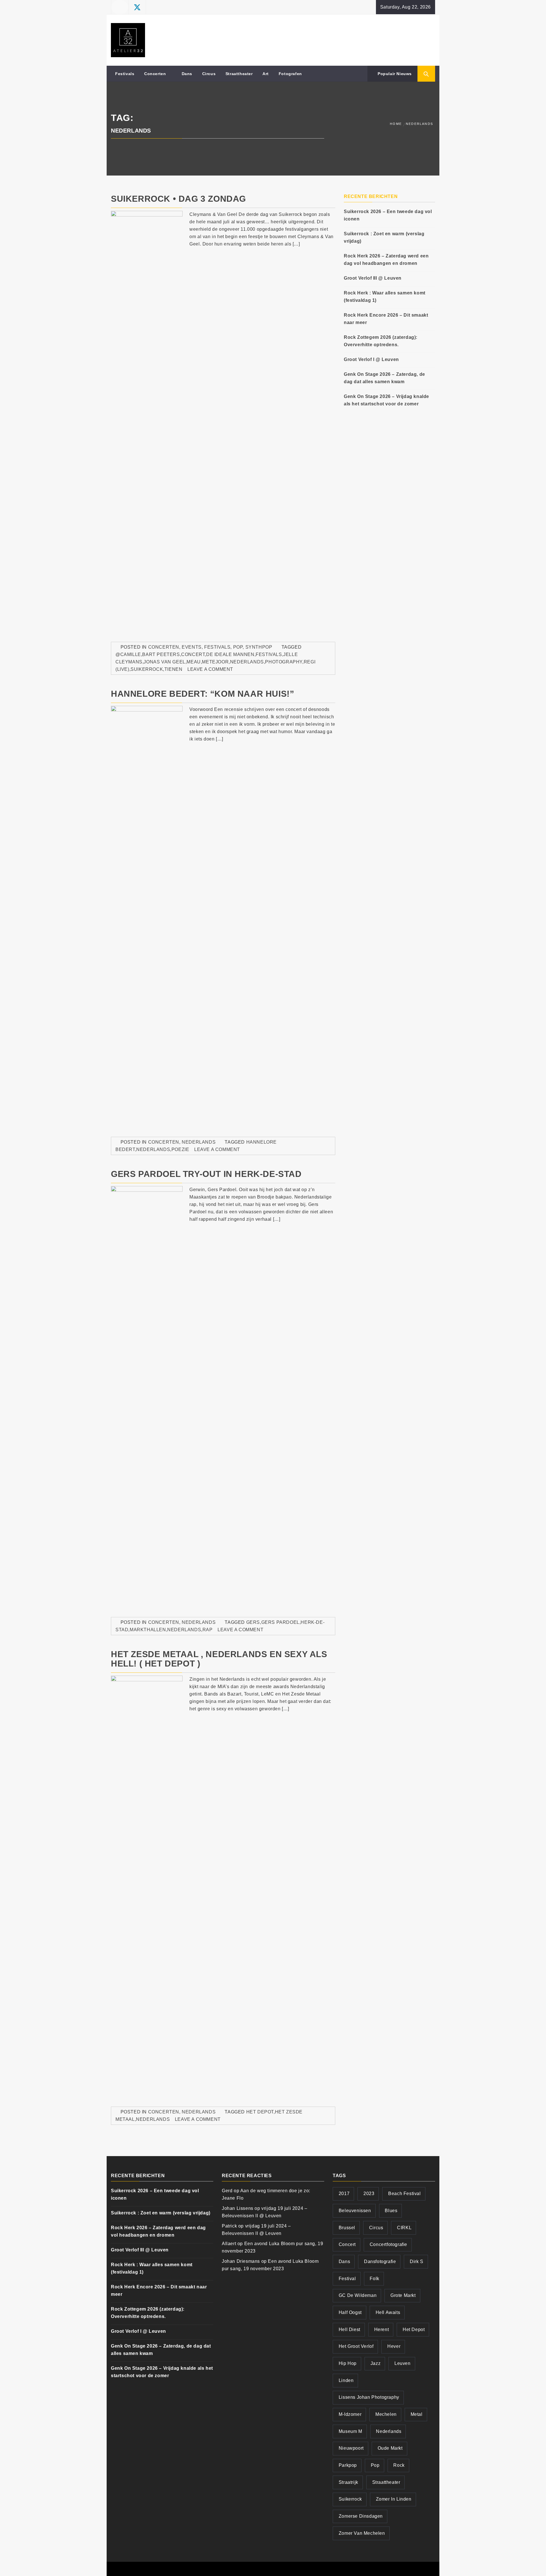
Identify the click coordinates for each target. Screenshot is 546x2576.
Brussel (347, 2228)
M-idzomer (350, 2414)
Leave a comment (210, 669)
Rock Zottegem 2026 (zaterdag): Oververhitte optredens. (381, 341)
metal (417, 2414)
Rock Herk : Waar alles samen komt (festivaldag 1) (385, 297)
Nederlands (247, 662)
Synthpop (259, 647)
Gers (253, 1622)
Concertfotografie (388, 2244)
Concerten (155, 74)
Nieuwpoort (351, 2448)
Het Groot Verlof (356, 2346)
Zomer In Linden (394, 2499)
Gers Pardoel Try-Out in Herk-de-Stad (206, 1174)
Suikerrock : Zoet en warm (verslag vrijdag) (384, 237)
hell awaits (388, 2312)
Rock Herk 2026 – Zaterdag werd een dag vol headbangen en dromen (386, 260)
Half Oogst (350, 2312)
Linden (346, 2380)
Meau (194, 662)
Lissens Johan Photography (369, 2397)
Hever (394, 2346)
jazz (376, 2363)
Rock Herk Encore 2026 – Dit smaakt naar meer (386, 319)
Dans (187, 74)
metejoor (215, 662)
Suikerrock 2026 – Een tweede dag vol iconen (388, 215)
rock (399, 2465)
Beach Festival (404, 2194)
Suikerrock (147, 669)
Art (266, 74)
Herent (382, 2329)
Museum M (350, 2431)
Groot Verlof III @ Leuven (373, 278)
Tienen (173, 669)
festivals (269, 654)
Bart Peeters (161, 654)
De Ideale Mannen (230, 654)
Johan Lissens (238, 2208)
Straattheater (239, 74)
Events (192, 647)
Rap (208, 1630)
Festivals (125, 74)
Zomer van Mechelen (362, 2533)
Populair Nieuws (394, 74)
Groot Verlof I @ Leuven (371, 359)
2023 (369, 2194)
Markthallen (148, 1630)
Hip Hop (348, 2363)
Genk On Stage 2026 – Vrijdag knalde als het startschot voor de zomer (386, 400)
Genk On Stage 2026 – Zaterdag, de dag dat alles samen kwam (384, 378)
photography (284, 662)
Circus (209, 74)
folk (374, 2279)
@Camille (128, 654)
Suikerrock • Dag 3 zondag (178, 199)
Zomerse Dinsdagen (361, 2516)
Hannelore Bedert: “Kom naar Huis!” (202, 694)
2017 (344, 2194)
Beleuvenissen (355, 2211)
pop (375, 2465)
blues (391, 2211)
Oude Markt (390, 2448)
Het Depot (260, 2112)
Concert (193, 654)
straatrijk (349, 2482)
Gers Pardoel (280, 1622)
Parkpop (348, 2465)
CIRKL (404, 2228)
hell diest (349, 2329)
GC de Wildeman (358, 2295)
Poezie (180, 1149)
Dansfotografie (380, 2262)
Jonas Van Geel (164, 662)
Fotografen (290, 74)
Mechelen (386, 2414)
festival (347, 2279)
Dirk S (417, 2262)
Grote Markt (403, 2295)
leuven (403, 2363)
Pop (238, 647)
